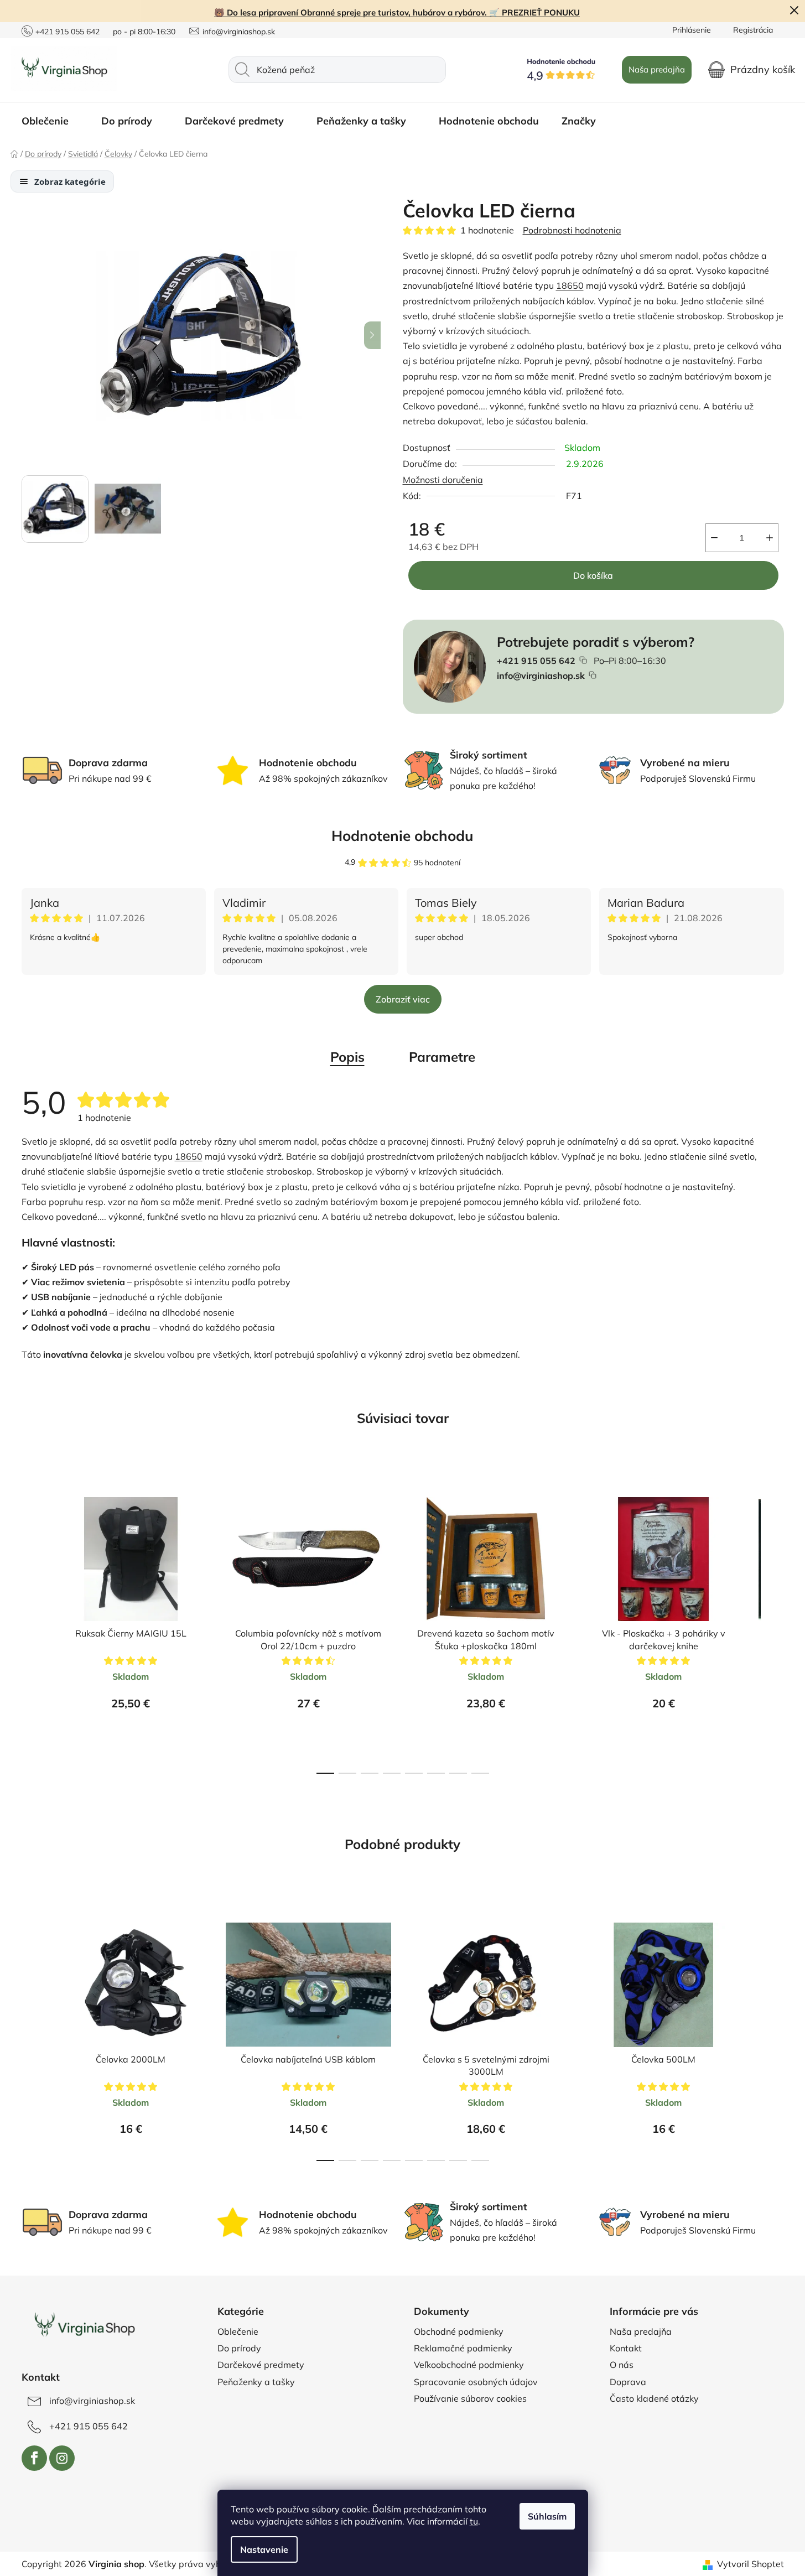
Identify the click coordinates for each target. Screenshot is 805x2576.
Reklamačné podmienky (463, 2348)
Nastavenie (264, 2549)
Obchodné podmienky (459, 2331)
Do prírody (239, 2348)
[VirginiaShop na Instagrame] (62, 2458)
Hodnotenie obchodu (402, 836)
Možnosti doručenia (443, 480)
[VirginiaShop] (84, 2326)
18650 (570, 285)
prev (30, 1625)
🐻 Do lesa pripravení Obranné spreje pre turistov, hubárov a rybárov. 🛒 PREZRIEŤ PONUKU (397, 12)
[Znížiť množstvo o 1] (714, 538)
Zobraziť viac (403, 999)
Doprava (628, 2382)
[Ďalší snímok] (372, 335)
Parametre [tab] (442, 1057)
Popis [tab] (347, 1057)
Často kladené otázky (654, 2398)
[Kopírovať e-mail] (593, 675)
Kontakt (626, 2348)
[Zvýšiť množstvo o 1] (770, 538)
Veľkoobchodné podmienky (469, 2365)
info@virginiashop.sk (239, 32)
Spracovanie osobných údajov (476, 2382)
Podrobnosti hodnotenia (572, 230)
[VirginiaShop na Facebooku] (34, 2458)
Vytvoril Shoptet (751, 2564)
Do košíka (593, 575)
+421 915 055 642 (67, 32)
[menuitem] (50, 121)
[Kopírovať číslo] (583, 660)
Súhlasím (547, 2516)
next (775, 1625)
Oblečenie (238, 2331)
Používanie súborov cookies (470, 2398)
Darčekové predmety (261, 2365)
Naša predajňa (657, 69)
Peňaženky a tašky (256, 2382)
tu (474, 2521)
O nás (622, 2365)
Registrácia (753, 30)
